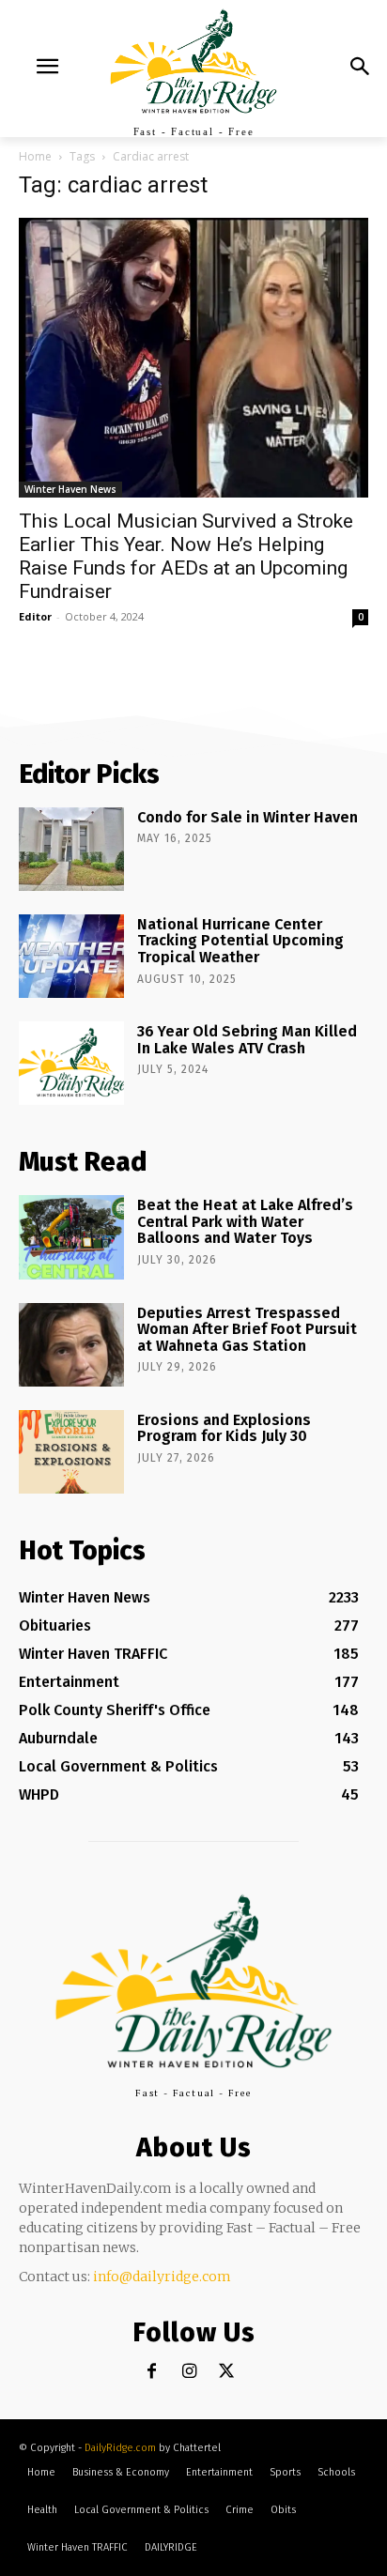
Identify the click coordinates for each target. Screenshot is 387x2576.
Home (35, 156)
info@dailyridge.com (162, 2277)
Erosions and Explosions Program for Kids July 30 (224, 1428)
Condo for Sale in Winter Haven (248, 817)
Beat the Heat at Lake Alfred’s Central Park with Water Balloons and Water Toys (245, 1221)
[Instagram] (189, 2372)
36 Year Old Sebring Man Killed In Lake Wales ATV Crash (247, 1040)
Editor (35, 616)
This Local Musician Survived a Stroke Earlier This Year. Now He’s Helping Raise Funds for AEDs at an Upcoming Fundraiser (186, 556)
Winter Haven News (70, 489)
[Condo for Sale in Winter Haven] (71, 849)
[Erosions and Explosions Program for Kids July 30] (71, 1452)
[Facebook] (152, 2372)
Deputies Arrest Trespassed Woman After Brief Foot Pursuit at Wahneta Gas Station (247, 1329)
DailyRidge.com (120, 2448)
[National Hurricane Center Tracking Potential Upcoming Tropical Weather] (71, 956)
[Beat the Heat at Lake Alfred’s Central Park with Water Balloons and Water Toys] (71, 1237)
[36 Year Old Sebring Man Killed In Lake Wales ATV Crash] (71, 1063)
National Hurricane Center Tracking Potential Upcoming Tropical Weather (240, 941)
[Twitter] (227, 2372)
